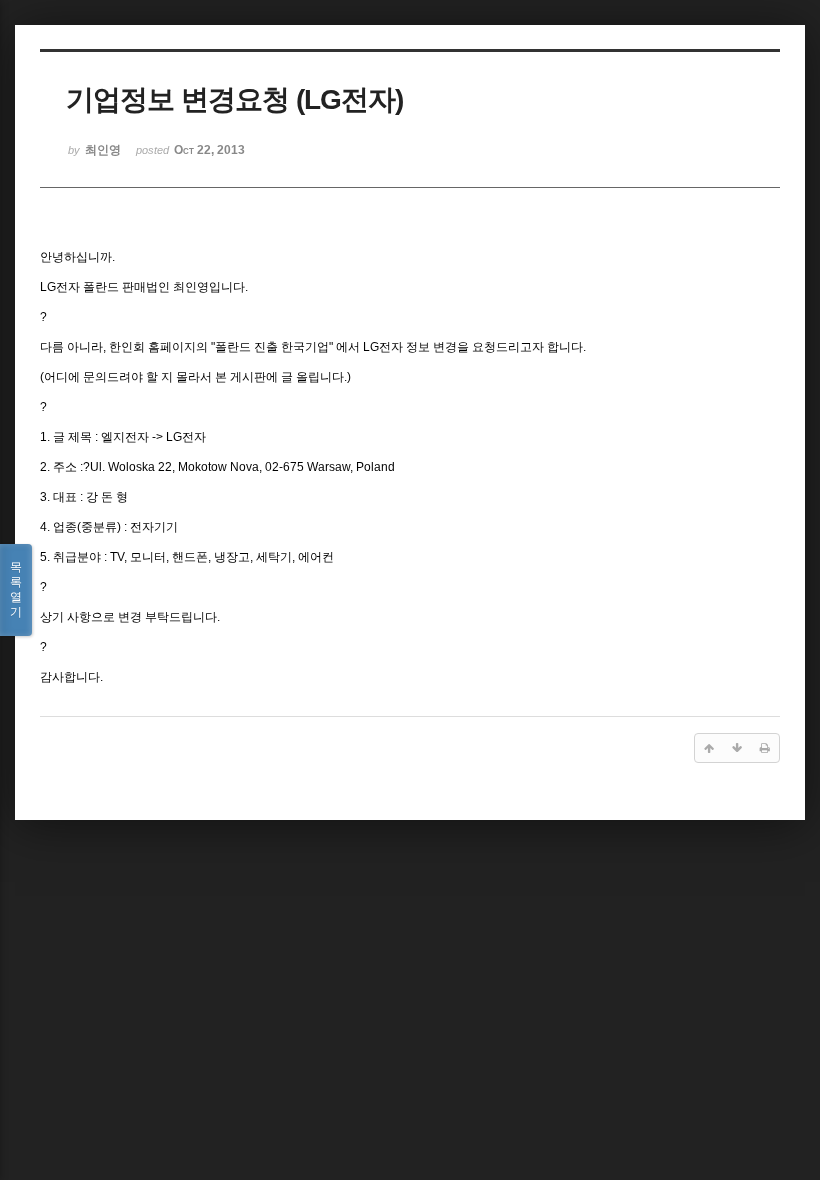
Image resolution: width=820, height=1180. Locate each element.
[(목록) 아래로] (737, 748)
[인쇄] (765, 748)
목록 (16, 589)
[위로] (709, 748)
